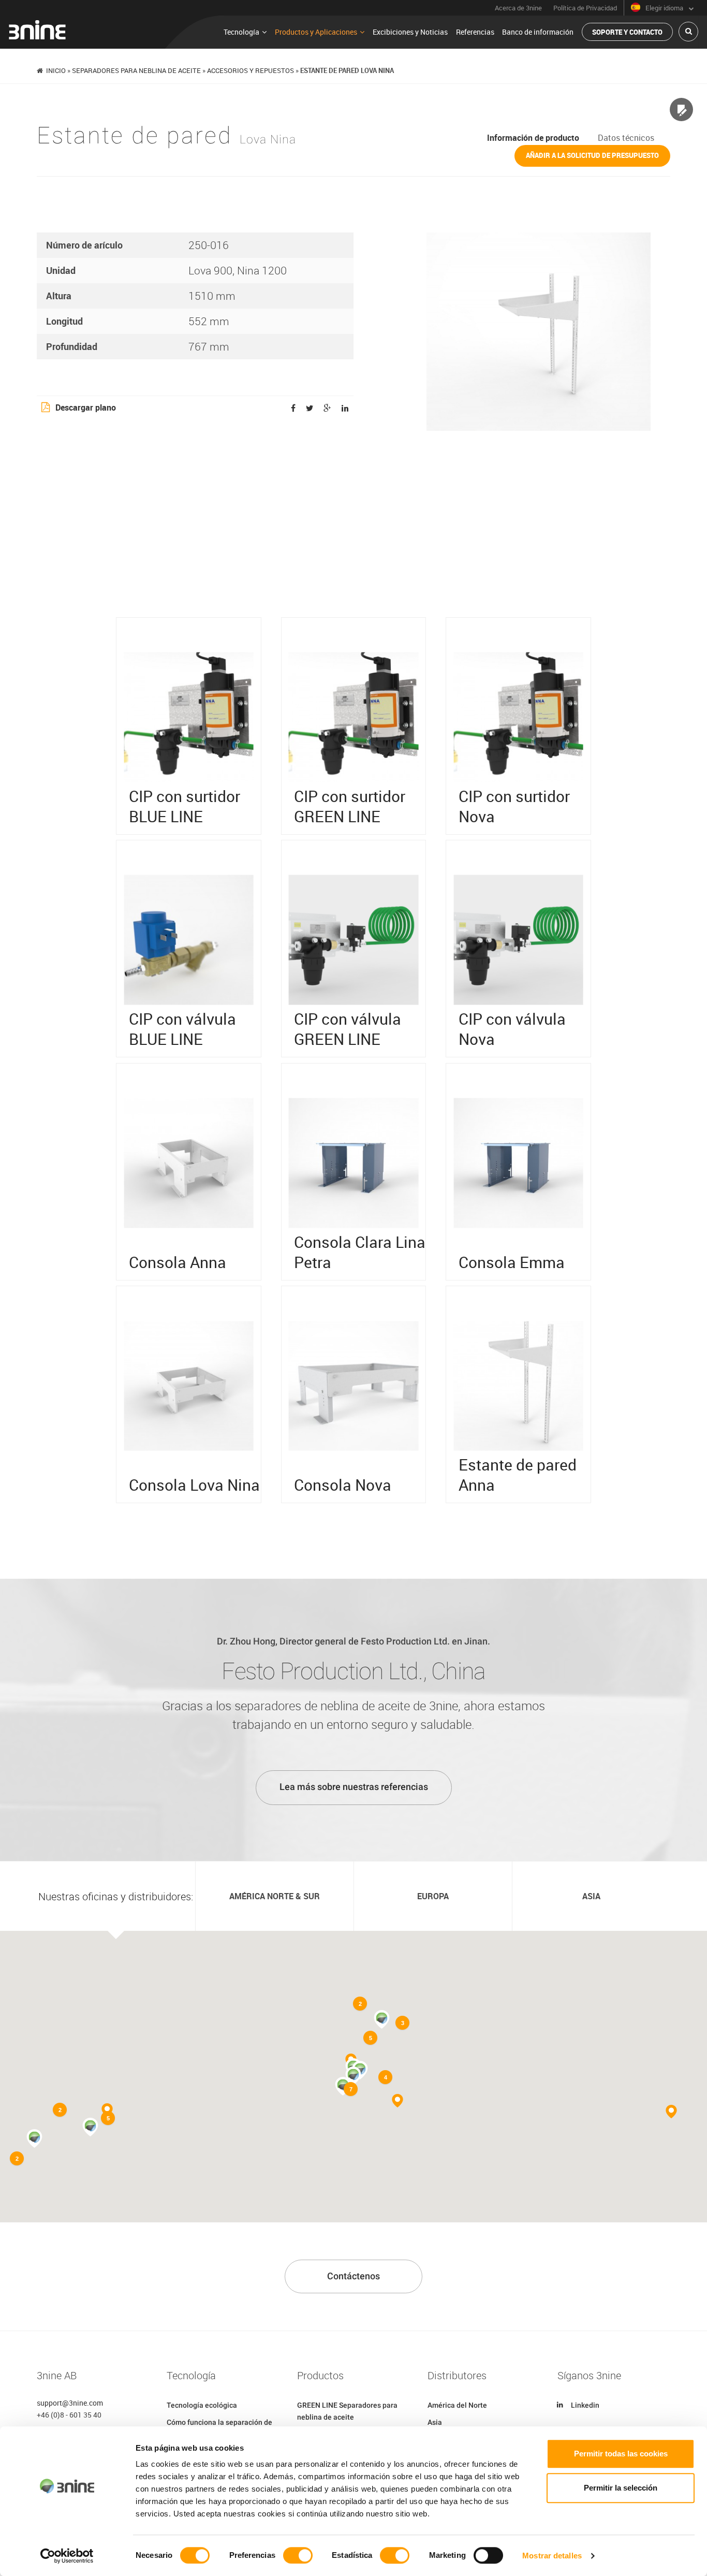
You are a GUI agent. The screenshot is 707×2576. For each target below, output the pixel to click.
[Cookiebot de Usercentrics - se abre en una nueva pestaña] (67, 2556)
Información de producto (533, 138)
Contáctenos (353, 2276)
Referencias (475, 32)
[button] (353, 2076)
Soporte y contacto (627, 32)
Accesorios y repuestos (251, 70)
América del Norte (457, 2405)
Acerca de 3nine (518, 8)
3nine (37, 30)
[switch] (298, 2555)
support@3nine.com (70, 2403)
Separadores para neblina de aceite (136, 70)
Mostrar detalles (552, 2556)
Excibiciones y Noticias (410, 32)
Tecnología (241, 32)
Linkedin (585, 2405)
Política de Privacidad (585, 8)
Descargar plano (86, 407)
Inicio (56, 70)
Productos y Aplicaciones (316, 32)
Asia (435, 2422)
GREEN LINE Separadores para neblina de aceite (347, 2411)
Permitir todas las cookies (621, 2454)
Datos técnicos (626, 138)
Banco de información (538, 32)
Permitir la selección (621, 2488)
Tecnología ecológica (202, 2405)
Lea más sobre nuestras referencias (354, 1787)
